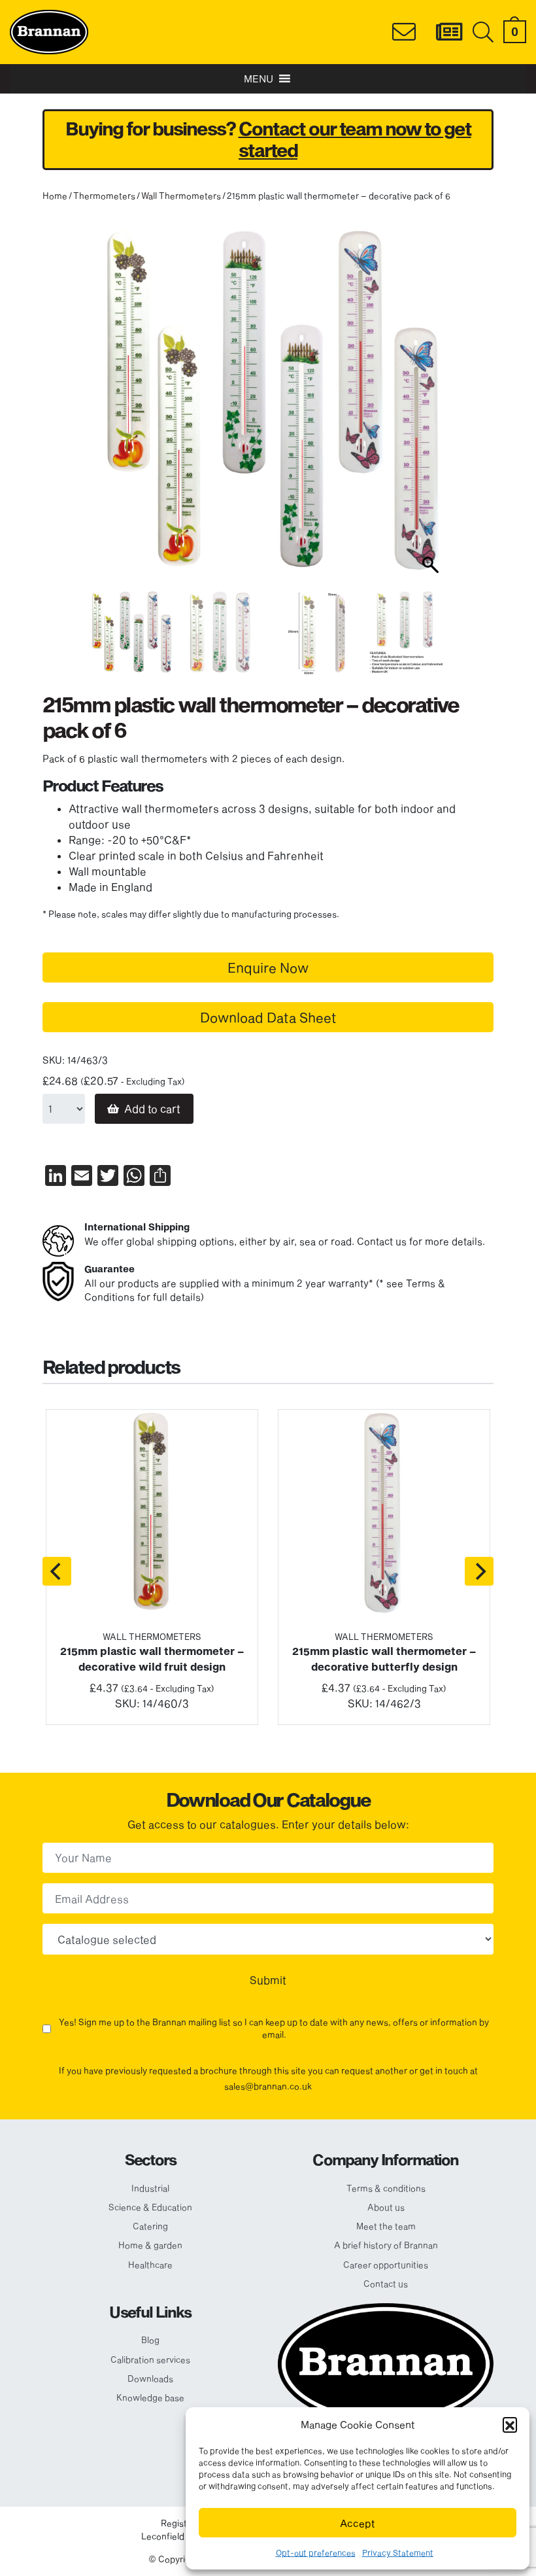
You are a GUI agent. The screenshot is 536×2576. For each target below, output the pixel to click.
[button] (510, 2424)
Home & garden (150, 2245)
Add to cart (152, 1108)
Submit (268, 1980)
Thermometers (104, 196)
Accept (358, 2523)
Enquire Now (268, 967)
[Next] (479, 1571)
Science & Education (150, 2207)
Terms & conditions (386, 2188)
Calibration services (150, 2359)
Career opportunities (386, 2265)
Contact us (386, 2284)
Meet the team (386, 2226)
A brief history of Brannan (386, 2245)
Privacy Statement (398, 2552)
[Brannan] (49, 30)
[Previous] (57, 1571)
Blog (150, 2340)
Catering (150, 2226)
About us (386, 2207)
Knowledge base (150, 2397)
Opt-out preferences (316, 2552)
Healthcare (150, 2265)
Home (55, 196)
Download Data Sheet (268, 1017)
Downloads (150, 2378)
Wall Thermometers (181, 196)
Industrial (150, 2188)
